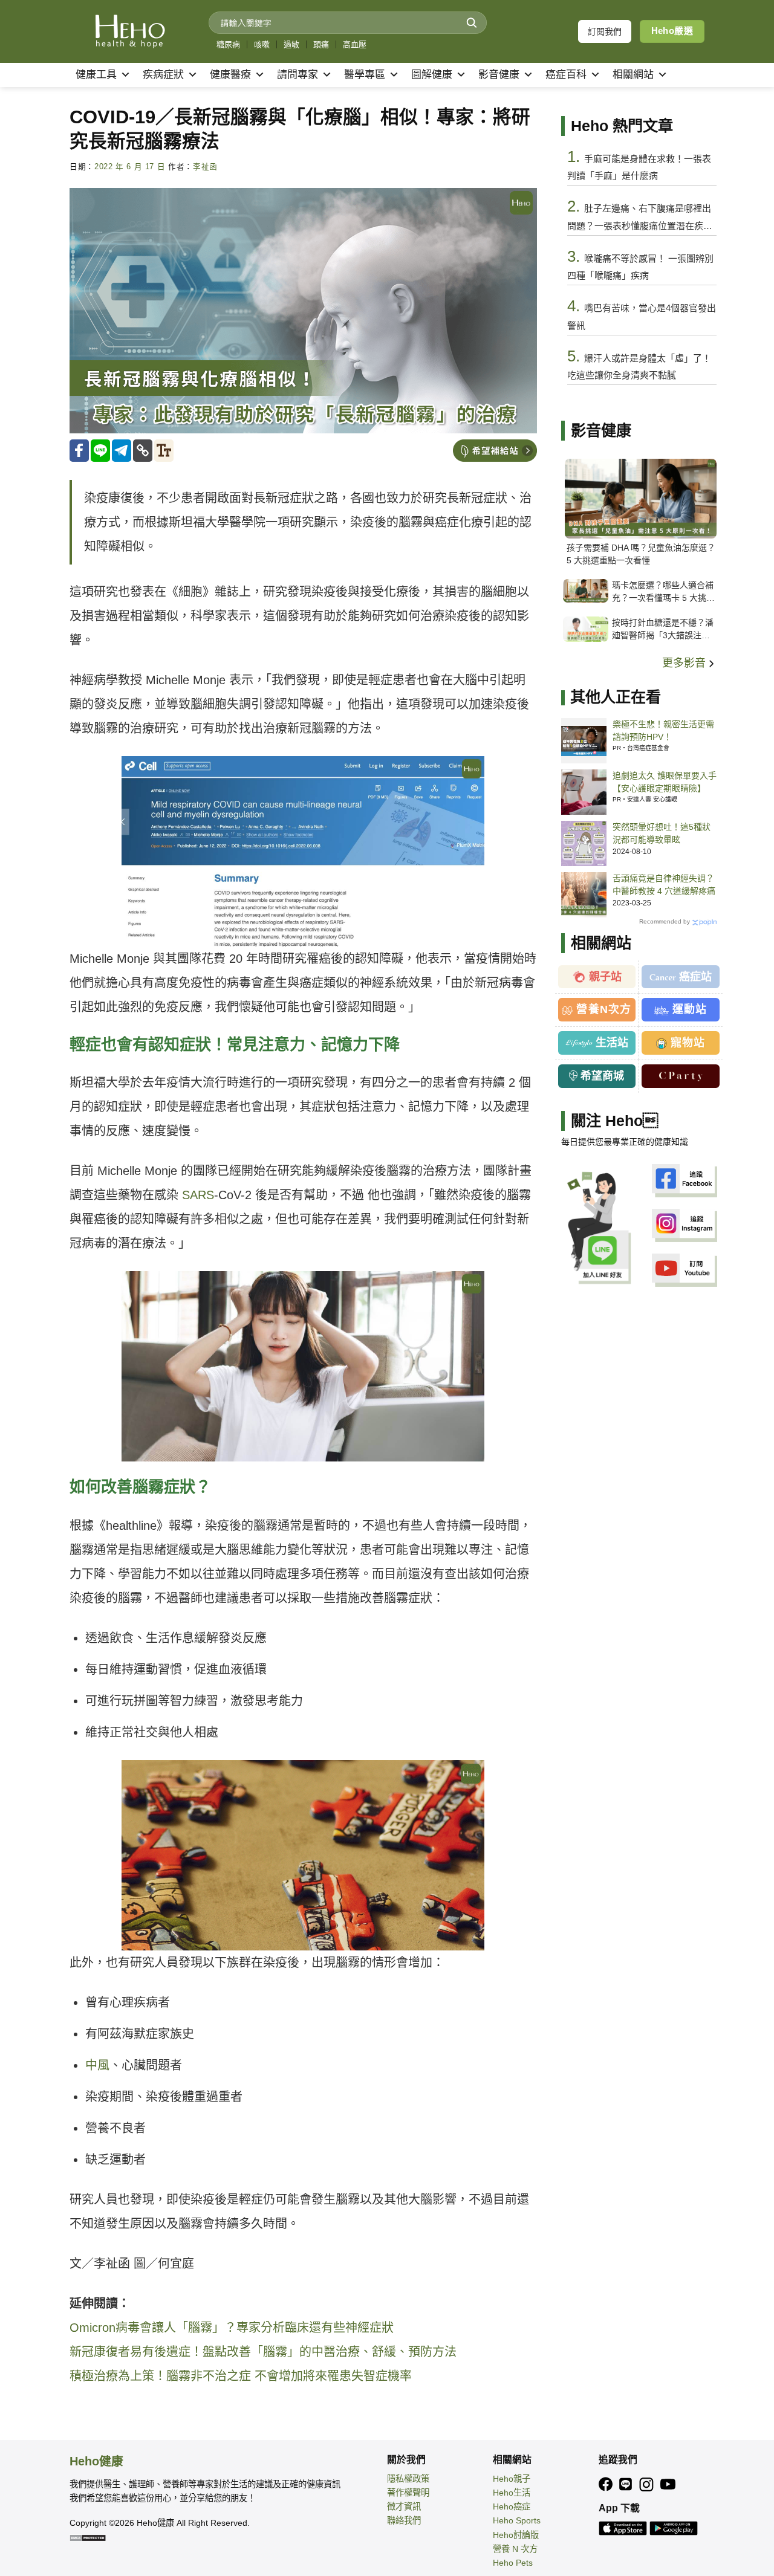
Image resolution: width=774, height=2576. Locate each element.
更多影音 (685, 663)
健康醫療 (230, 75)
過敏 (291, 44)
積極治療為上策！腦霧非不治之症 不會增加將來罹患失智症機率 (241, 2376)
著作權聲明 (408, 2493)
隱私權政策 (408, 2479)
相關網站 (633, 75)
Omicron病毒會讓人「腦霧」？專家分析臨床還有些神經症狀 (232, 2328)
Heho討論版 (516, 2535)
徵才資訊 (404, 2506)
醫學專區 (365, 75)
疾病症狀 (163, 75)
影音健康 (499, 75)
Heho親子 (512, 2479)
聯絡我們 (404, 2520)
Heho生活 (512, 2493)
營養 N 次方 (515, 2549)
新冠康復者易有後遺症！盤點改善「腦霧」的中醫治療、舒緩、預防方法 (263, 2352)
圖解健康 (432, 75)
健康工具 (96, 75)
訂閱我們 (605, 31)
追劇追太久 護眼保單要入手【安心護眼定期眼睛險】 (665, 782)
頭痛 (321, 44)
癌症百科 (566, 75)
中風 (97, 2065)
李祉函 (205, 167)
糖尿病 (228, 44)
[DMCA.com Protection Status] (88, 2537)
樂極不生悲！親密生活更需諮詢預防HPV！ (663, 730)
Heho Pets (513, 2563)
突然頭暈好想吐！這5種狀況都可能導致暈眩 (662, 833)
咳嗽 (262, 44)
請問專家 (298, 75)
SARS (198, 1195)
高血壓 (355, 44)
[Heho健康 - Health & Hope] (130, 31)
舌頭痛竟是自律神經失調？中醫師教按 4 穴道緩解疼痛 (664, 885)
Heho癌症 (512, 2506)
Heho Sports (517, 2520)
